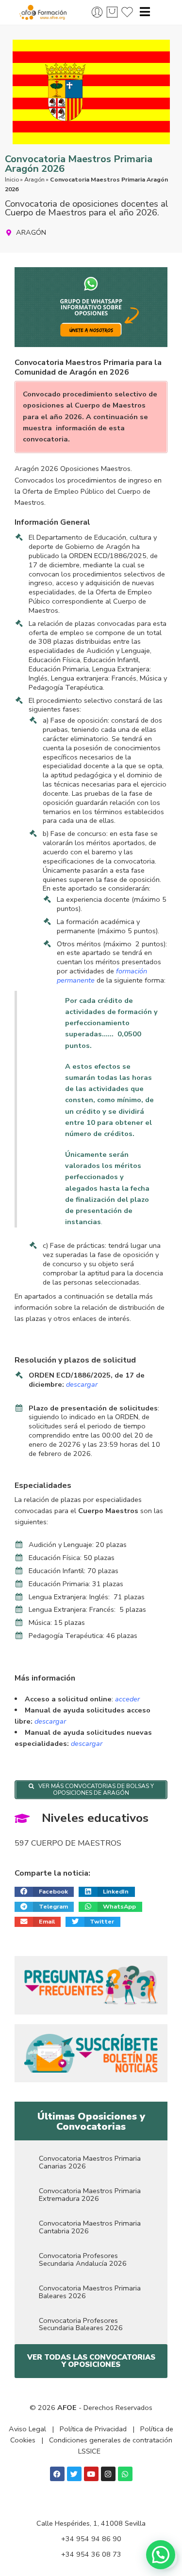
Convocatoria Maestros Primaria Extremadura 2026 (90, 2195)
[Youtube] (91, 2474)
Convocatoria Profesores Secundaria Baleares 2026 (81, 2324)
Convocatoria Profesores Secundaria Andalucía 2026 (83, 2259)
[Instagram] (108, 2474)
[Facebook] (57, 2474)
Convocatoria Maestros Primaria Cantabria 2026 (90, 2227)
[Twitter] (74, 2474)
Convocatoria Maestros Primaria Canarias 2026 (90, 2162)
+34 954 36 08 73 (91, 2554)
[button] (44, 1892)
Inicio (12, 180)
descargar (50, 1721)
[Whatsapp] (125, 2474)
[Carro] (112, 12)
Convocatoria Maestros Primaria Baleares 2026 (90, 2292)
